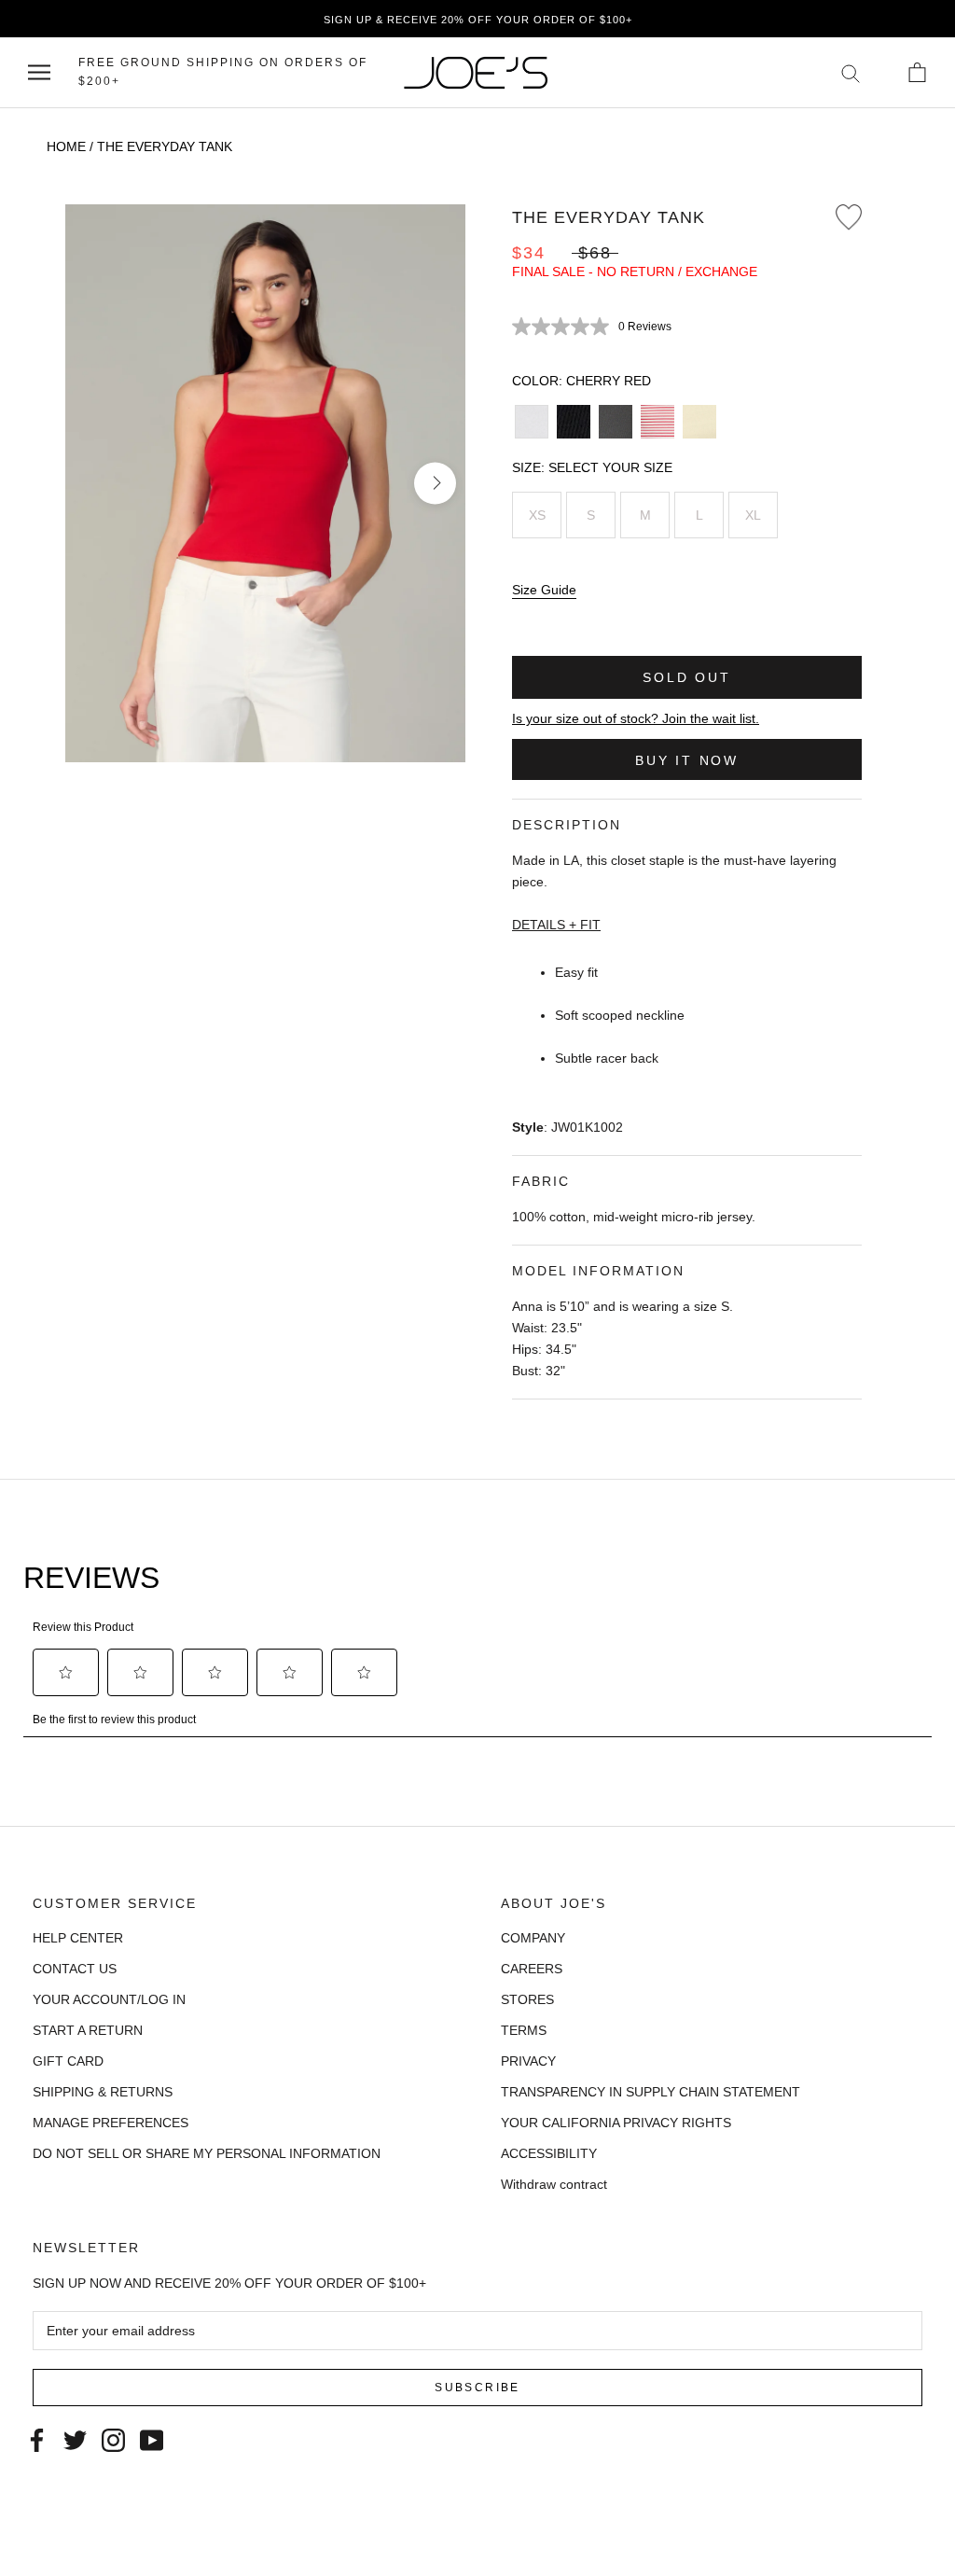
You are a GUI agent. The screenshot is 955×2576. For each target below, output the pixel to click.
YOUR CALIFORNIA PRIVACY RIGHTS (616, 2123)
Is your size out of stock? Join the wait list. (636, 718)
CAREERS (532, 1969)
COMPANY (533, 1938)
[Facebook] (37, 2438)
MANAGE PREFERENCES (111, 2123)
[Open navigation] (39, 72)
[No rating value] (565, 327)
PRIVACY (528, 2061)
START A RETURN (88, 2030)
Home (66, 146)
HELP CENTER (78, 1938)
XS (537, 515)
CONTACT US (75, 1969)
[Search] (851, 72)
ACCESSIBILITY (549, 2153)
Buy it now (687, 760)
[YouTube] (152, 2438)
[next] (435, 483)
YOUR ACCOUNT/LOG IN (109, 1999)
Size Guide (544, 590)
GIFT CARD (68, 2061)
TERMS (524, 2030)
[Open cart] (917, 72)
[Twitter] (75, 2438)
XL (753, 515)
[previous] (96, 483)
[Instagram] (113, 2438)
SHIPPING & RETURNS (103, 2092)
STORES (527, 1999)
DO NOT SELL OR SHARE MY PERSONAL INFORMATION (207, 2153)
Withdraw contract (554, 2184)
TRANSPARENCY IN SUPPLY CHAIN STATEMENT (651, 2092)
